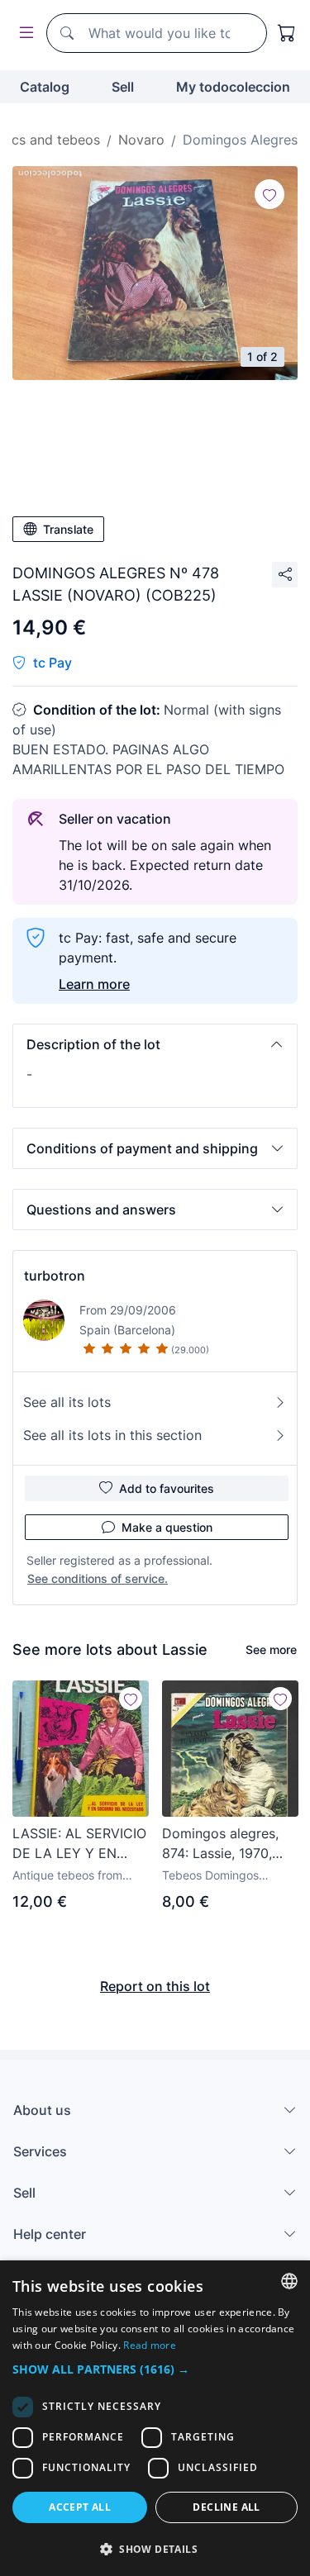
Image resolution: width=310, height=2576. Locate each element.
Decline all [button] (226, 2507)
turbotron (55, 1276)
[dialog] (155, 2418)
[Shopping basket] (287, 33)
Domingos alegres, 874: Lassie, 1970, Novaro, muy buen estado (220, 1844)
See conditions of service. (98, 1578)
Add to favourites (167, 1488)
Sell (123, 87)
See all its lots (67, 1402)
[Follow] (269, 194)
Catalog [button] (45, 87)
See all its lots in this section (112, 1435)
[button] (155, 1044)
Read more (150, 2345)
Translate (68, 529)
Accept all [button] (80, 2507)
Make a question (167, 1527)
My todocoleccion (233, 87)
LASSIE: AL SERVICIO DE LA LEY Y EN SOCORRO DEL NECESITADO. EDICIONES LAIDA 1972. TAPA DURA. (79, 1844)
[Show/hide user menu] (23, 33)
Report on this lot (155, 1986)
